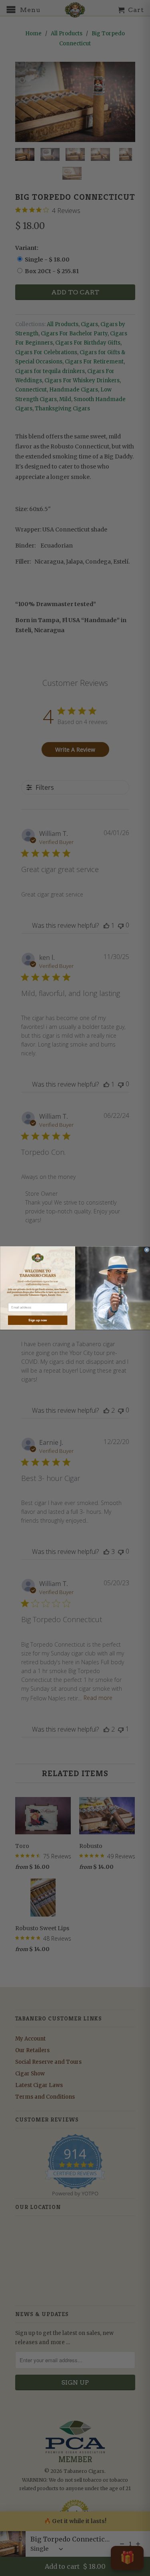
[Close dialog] (147, 1250)
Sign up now (38, 1320)
